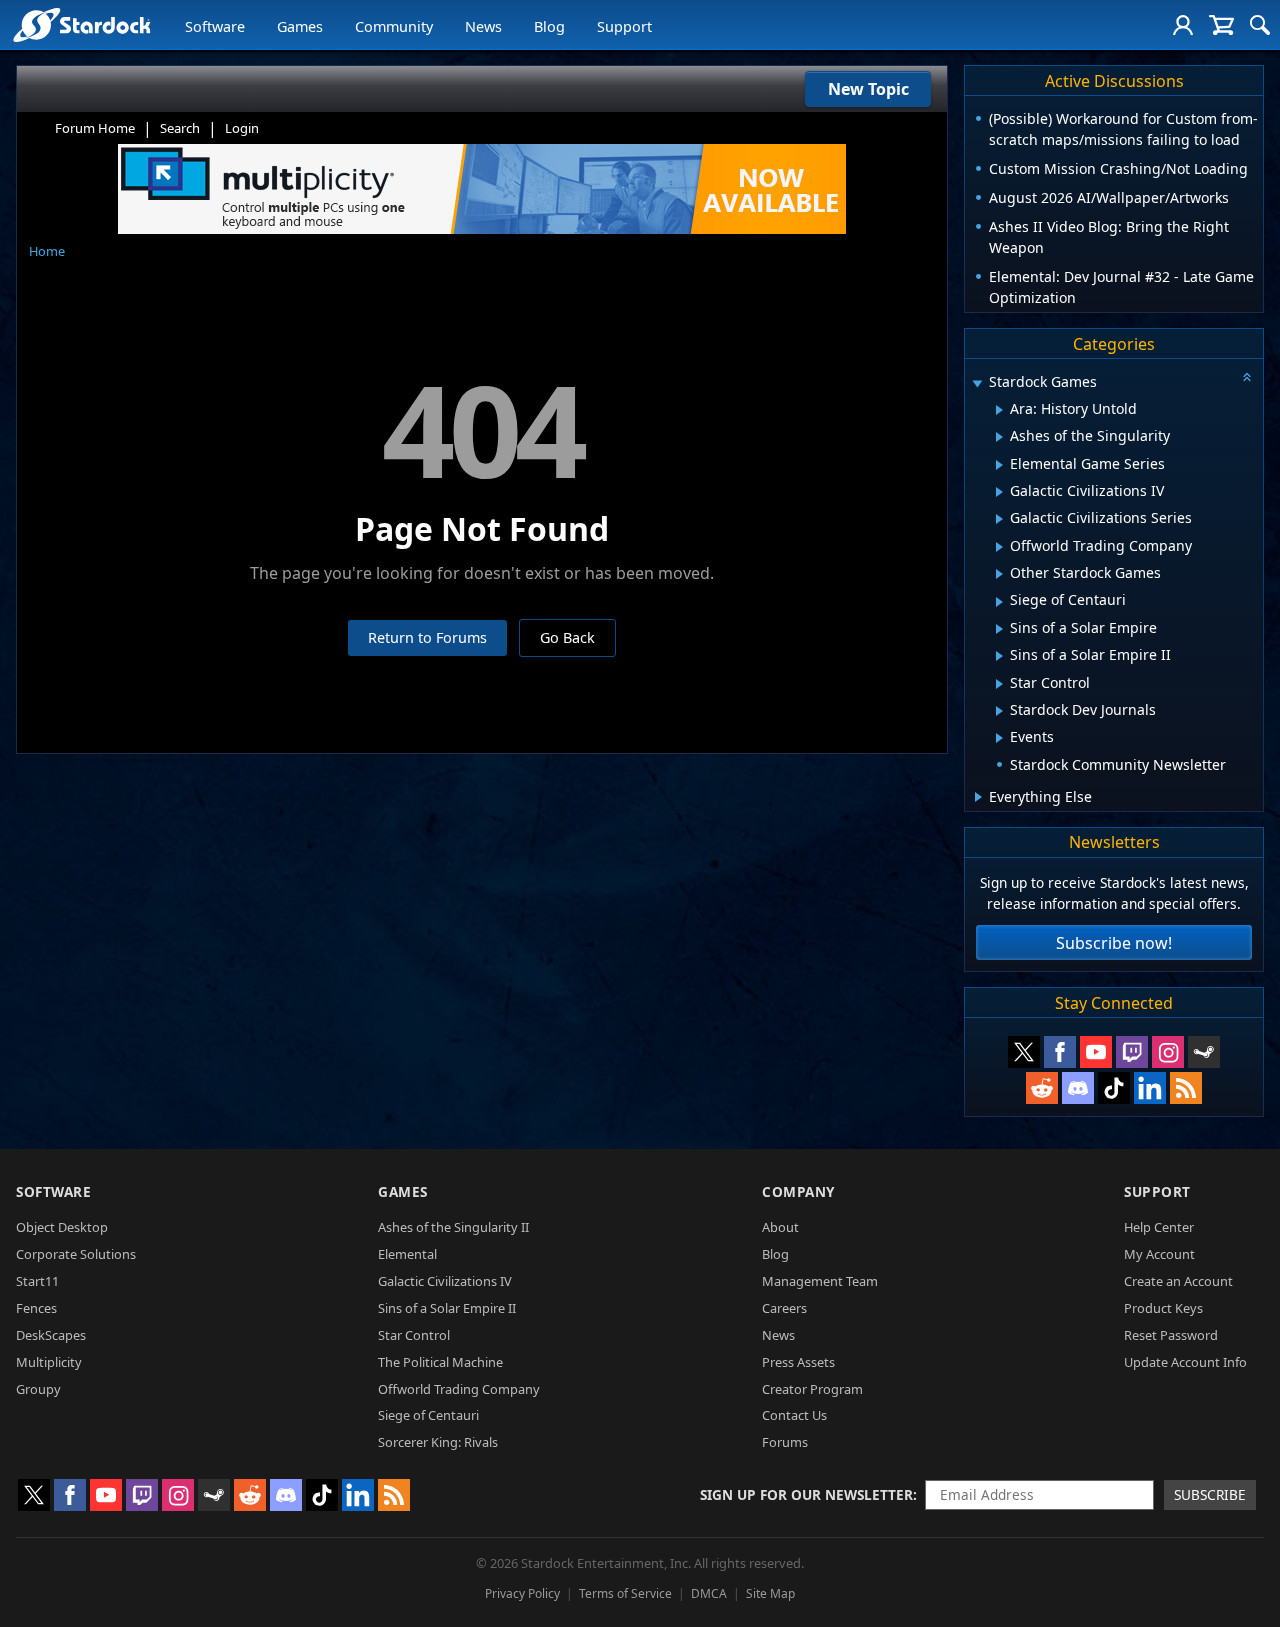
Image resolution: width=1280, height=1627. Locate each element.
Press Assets (798, 1362)
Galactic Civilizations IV (445, 1281)
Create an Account (1178, 1281)
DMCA (709, 1593)
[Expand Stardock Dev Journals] (999, 711)
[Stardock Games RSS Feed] (1186, 1088)
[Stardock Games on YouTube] (1096, 1052)
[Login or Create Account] (1183, 25)
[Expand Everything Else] (978, 797)
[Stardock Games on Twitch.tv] (1132, 1052)
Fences (36, 1308)
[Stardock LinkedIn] (1150, 1088)
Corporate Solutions (76, 1254)
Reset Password (1171, 1335)
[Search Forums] (1260, 25)
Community (394, 26)
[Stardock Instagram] (1168, 1052)
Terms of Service (625, 1593)
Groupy (38, 1389)
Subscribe (1210, 1494)
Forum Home (95, 128)
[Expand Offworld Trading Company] (999, 547)
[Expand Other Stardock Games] (999, 574)
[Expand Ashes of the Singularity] (999, 437)
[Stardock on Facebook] (1060, 1052)
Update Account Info (1185, 1362)
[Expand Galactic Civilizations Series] (999, 519)
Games (300, 26)
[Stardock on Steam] (1204, 1052)
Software (215, 26)
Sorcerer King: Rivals (438, 1442)
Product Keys (1163, 1308)
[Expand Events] (999, 738)
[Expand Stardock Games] (977, 383)
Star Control (414, 1335)
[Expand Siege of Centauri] (999, 602)
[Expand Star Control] (999, 684)
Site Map (770, 1593)
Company (798, 1191)
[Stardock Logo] (81, 24)
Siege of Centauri (428, 1415)
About (780, 1227)
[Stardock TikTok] (1114, 1088)
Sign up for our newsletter (806, 1494)
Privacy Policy (522, 1593)
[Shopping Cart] (1221, 25)
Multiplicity (49, 1362)
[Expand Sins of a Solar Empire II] (999, 656)
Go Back (567, 637)
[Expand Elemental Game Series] (999, 465)
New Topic (868, 89)
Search (180, 128)
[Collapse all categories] (1247, 377)
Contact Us (794, 1415)
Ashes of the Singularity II (453, 1227)
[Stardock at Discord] (1078, 1088)
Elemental (407, 1254)
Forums (785, 1442)
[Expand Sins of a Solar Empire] (999, 629)
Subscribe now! (1114, 943)
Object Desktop (62, 1227)
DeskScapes (51, 1335)
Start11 (37, 1281)
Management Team (820, 1281)
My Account (1159, 1254)
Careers (784, 1308)
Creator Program (812, 1389)
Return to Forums (427, 637)
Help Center (1159, 1227)
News (483, 26)
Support (624, 26)
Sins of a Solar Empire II (447, 1308)
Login (242, 128)
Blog (549, 26)
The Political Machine (440, 1362)
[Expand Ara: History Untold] (999, 410)
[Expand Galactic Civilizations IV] (999, 492)
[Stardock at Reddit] (1042, 1088)
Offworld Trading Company (459, 1389)
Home (47, 251)
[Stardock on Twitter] (1024, 1052)
